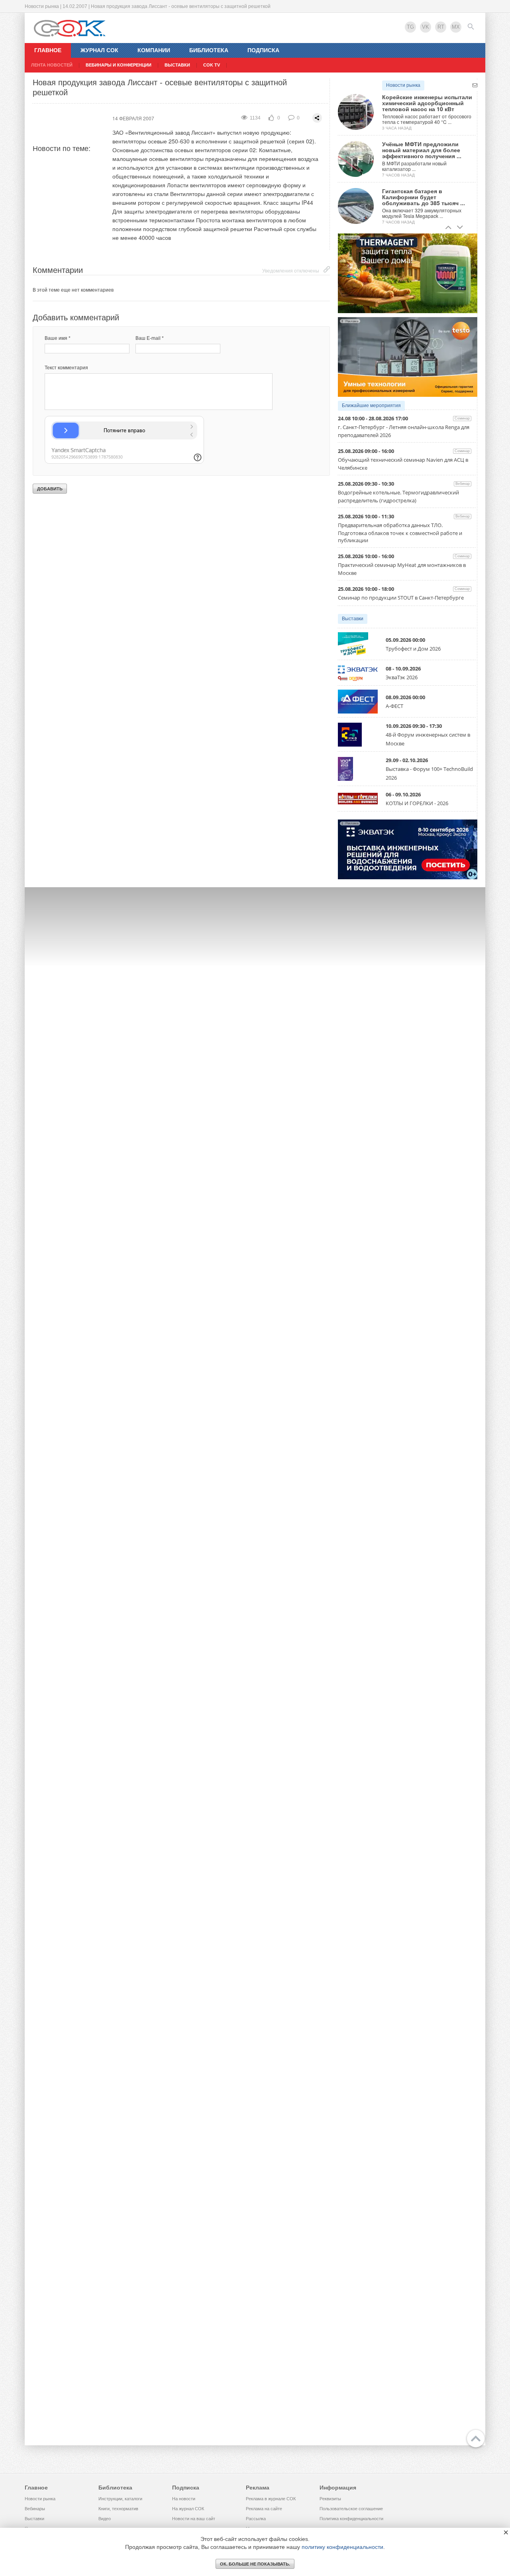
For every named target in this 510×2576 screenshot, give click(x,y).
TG (410, 27)
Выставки (353, 619)
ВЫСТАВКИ (177, 65)
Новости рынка (403, 85)
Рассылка (256, 2519)
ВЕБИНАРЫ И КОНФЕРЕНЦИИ (119, 65)
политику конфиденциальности (342, 2547)
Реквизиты (330, 2499)
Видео (105, 2519)
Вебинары (35, 2509)
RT (441, 27)
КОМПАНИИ (154, 50)
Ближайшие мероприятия (371, 406)
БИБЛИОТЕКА (209, 50)
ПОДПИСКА (263, 50)
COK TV (212, 65)
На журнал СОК (188, 2509)
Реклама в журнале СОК (271, 2499)
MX (456, 27)
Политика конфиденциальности (351, 2519)
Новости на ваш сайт (194, 2519)
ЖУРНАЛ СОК (99, 50)
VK (426, 27)
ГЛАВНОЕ (48, 50)
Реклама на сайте (264, 2509)
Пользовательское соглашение (351, 2509)
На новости (184, 2499)
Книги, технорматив (118, 2509)
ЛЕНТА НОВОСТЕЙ (52, 65)
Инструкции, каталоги (120, 2499)
